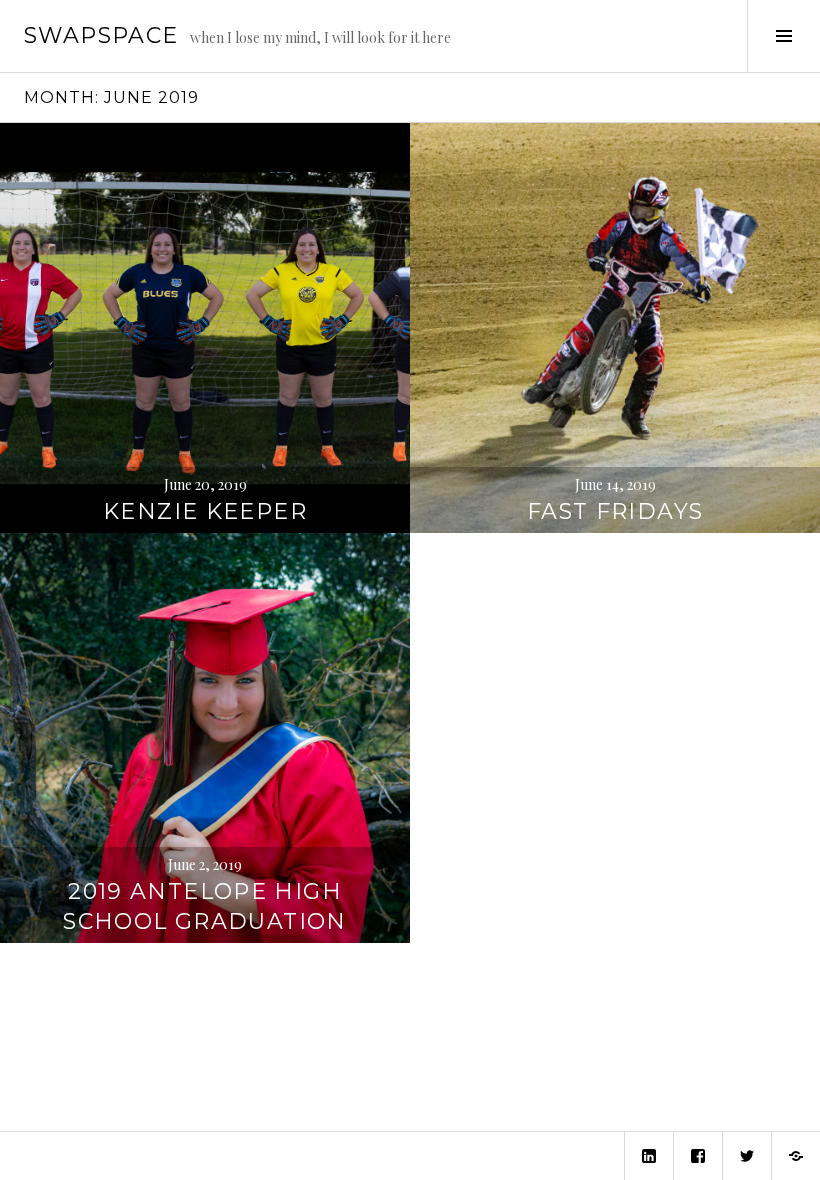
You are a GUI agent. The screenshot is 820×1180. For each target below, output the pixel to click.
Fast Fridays (615, 511)
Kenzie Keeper (205, 511)
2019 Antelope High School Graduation (204, 906)
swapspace (101, 35)
